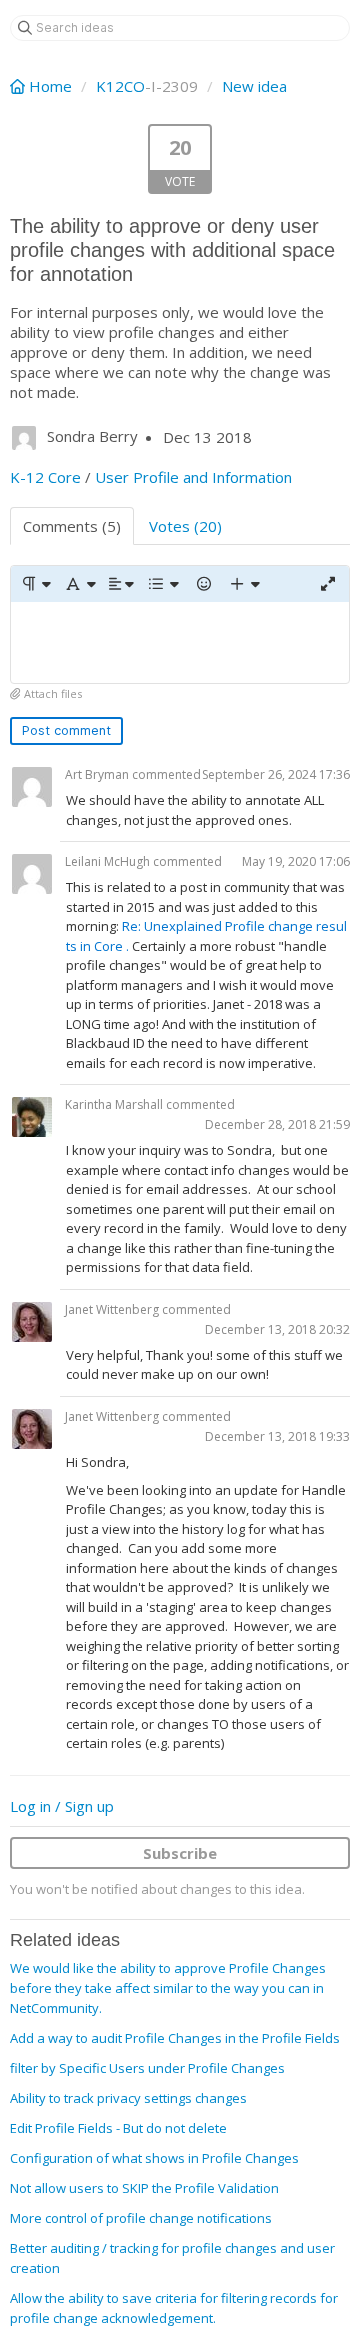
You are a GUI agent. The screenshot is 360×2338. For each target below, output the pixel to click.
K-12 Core (45, 477)
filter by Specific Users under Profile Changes (147, 2068)
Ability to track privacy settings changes (128, 2098)
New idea (254, 86)
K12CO (120, 86)
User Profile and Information (193, 477)
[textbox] (180, 642)
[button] (35, 584)
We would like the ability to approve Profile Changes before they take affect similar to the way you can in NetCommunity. (168, 1988)
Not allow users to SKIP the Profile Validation (144, 2188)
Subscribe (180, 1853)
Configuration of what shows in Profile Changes (154, 2158)
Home (50, 86)
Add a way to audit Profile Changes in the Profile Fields (175, 2038)
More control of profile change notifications (141, 2218)
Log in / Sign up (62, 1806)
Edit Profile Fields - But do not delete (118, 2128)
